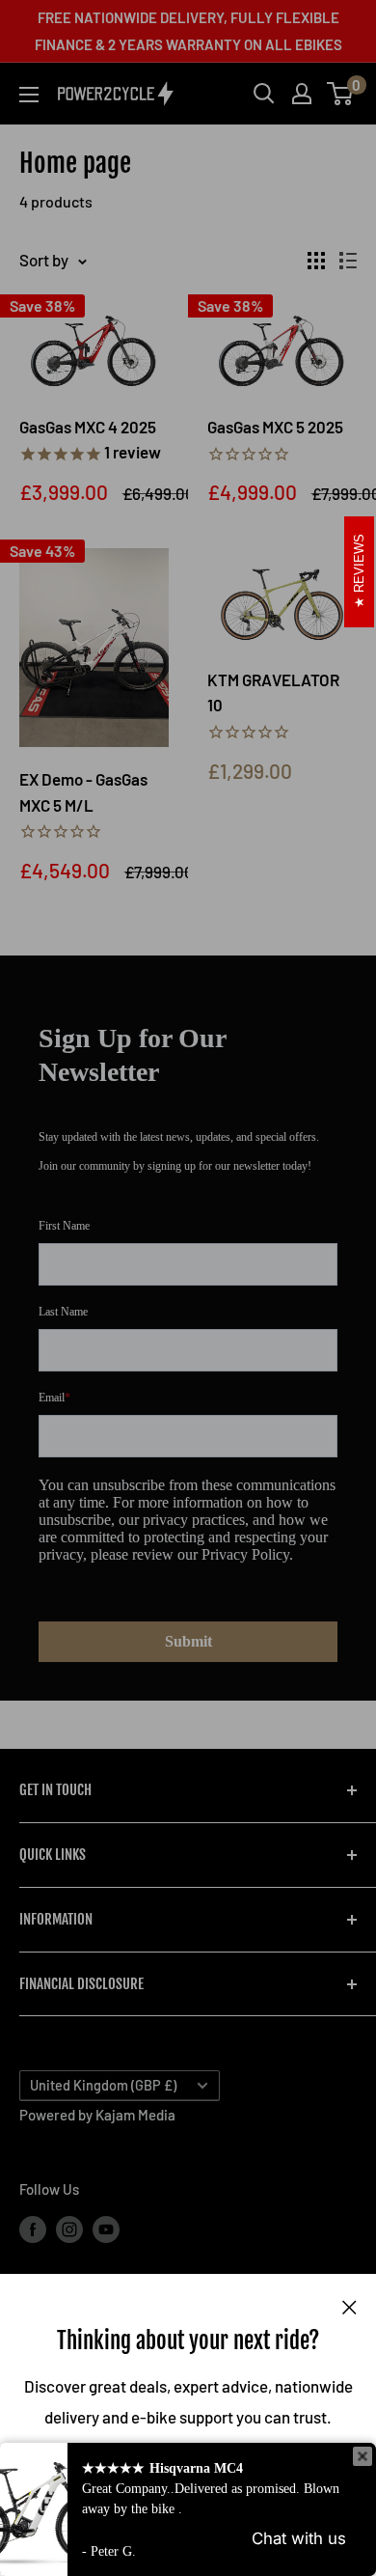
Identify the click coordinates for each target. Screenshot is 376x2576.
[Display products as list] (348, 261)
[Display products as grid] (316, 261)
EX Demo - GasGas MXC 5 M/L (83, 791)
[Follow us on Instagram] (69, 2229)
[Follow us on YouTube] (106, 2229)
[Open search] (264, 94)
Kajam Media (135, 2115)
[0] (341, 94)
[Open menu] (29, 95)
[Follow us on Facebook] (33, 2229)
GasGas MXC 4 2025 (90, 439)
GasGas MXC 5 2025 (275, 427)
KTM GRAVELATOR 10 (273, 692)
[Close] (349, 2305)
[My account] (302, 94)
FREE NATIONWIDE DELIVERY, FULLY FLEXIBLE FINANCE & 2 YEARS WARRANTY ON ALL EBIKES (188, 31)
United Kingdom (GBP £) (103, 2085)
